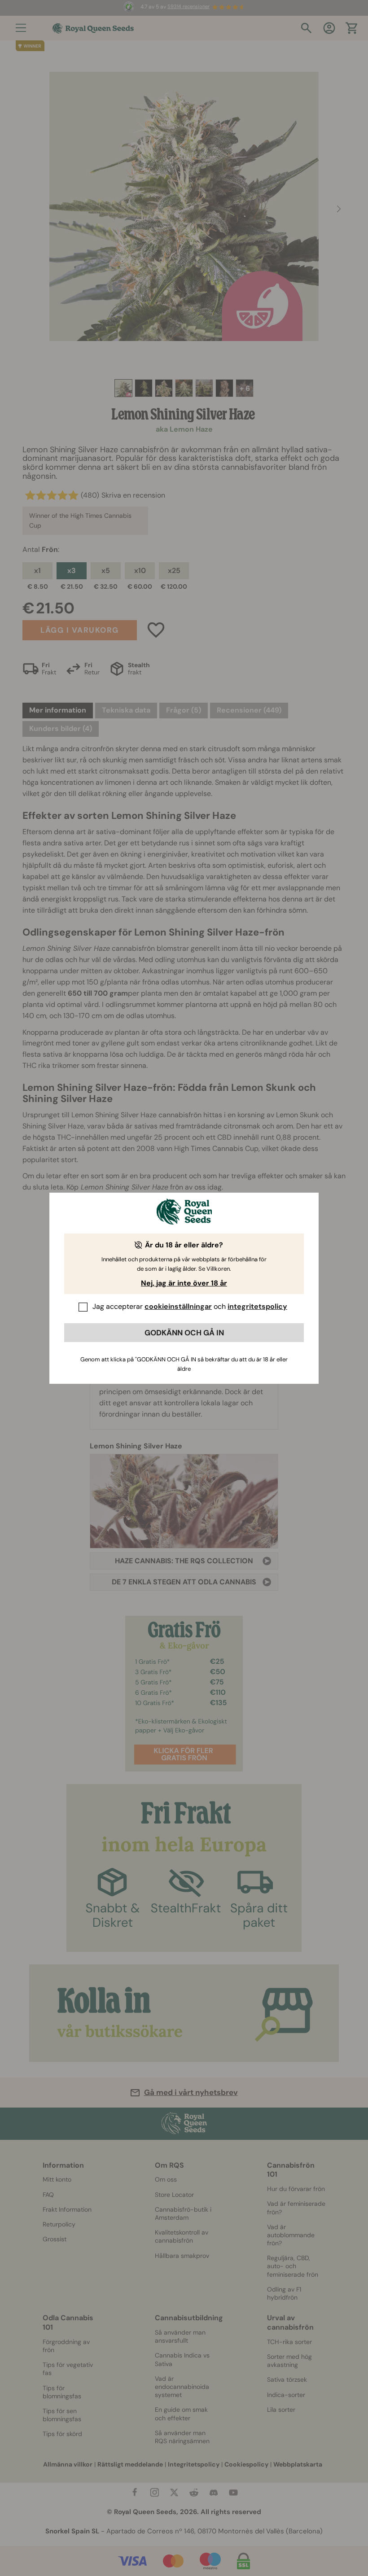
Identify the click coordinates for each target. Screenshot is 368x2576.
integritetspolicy (257, 1306)
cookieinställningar (178, 1306)
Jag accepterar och (190, 1306)
